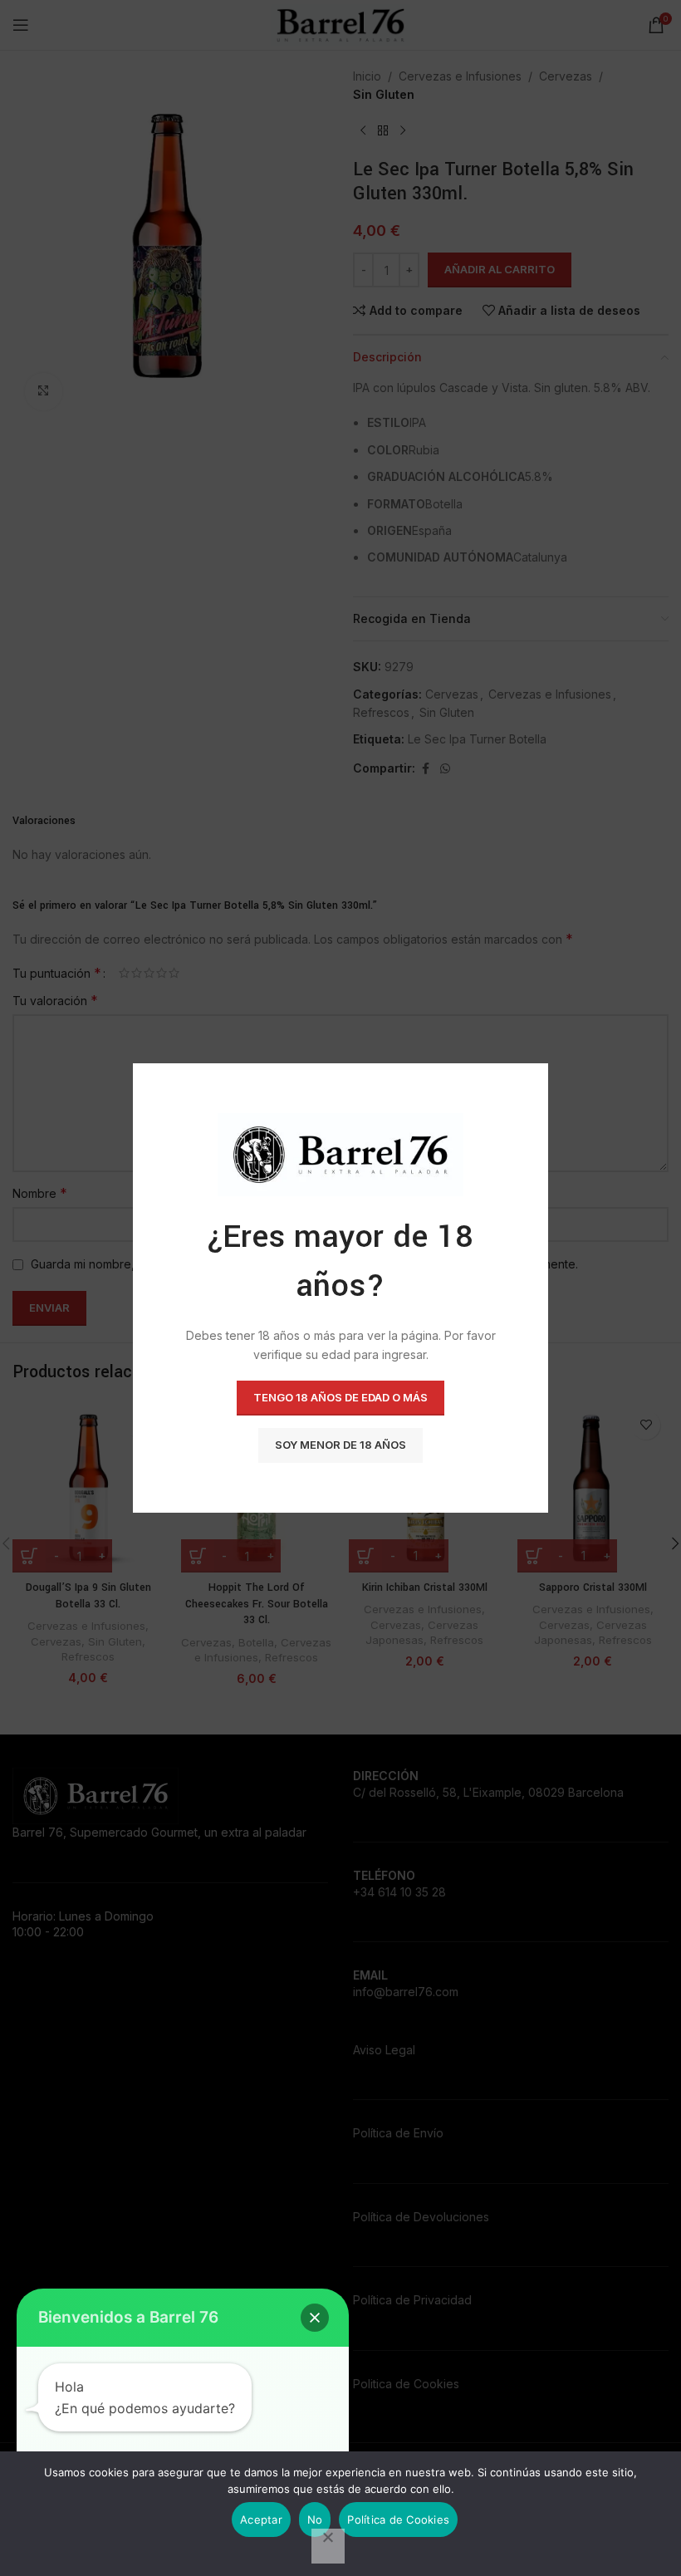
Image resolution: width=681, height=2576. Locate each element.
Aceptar (261, 2520)
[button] (315, 2318)
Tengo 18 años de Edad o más (340, 1397)
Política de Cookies (398, 2520)
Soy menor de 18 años (340, 1445)
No (315, 2520)
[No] (328, 2546)
